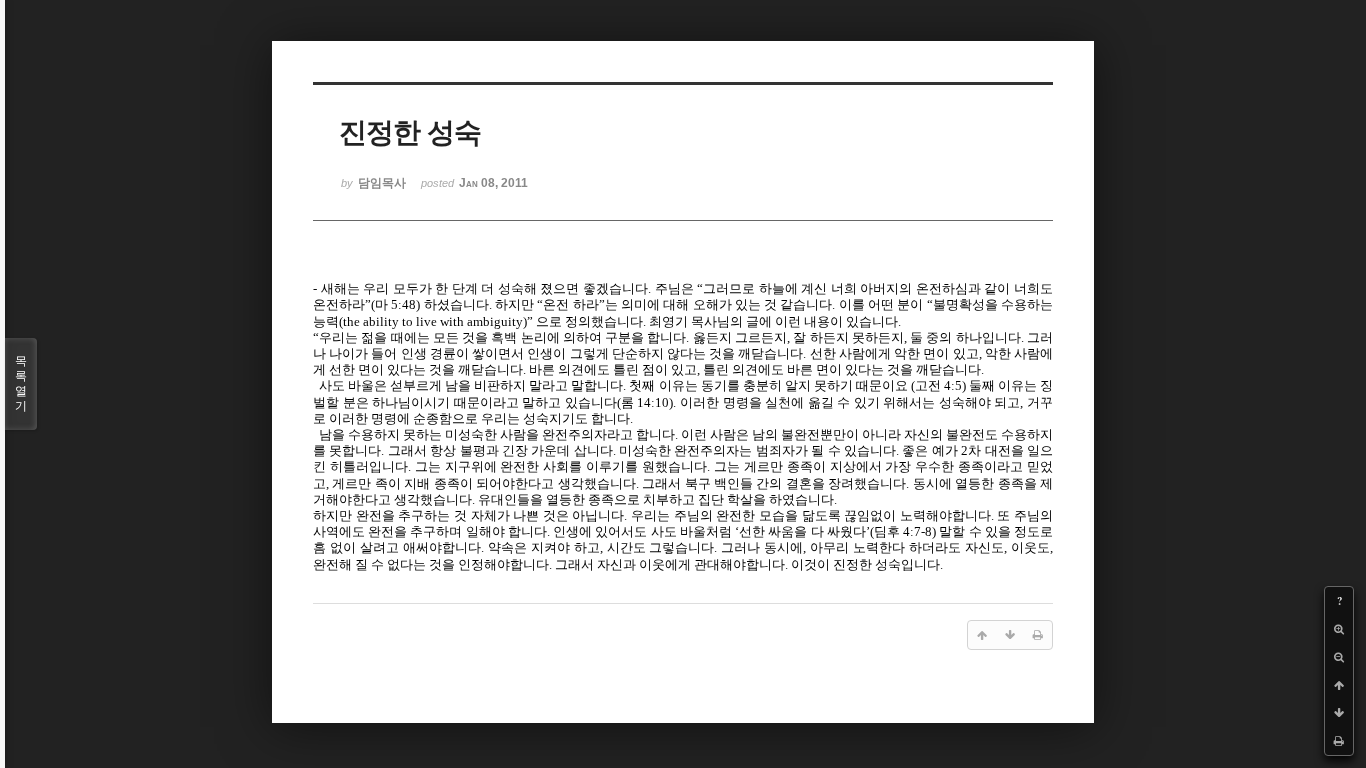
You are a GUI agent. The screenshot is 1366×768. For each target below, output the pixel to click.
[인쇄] (1339, 741)
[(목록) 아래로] (1339, 713)
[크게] (1339, 629)
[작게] (1339, 657)
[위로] (1339, 685)
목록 (21, 383)
